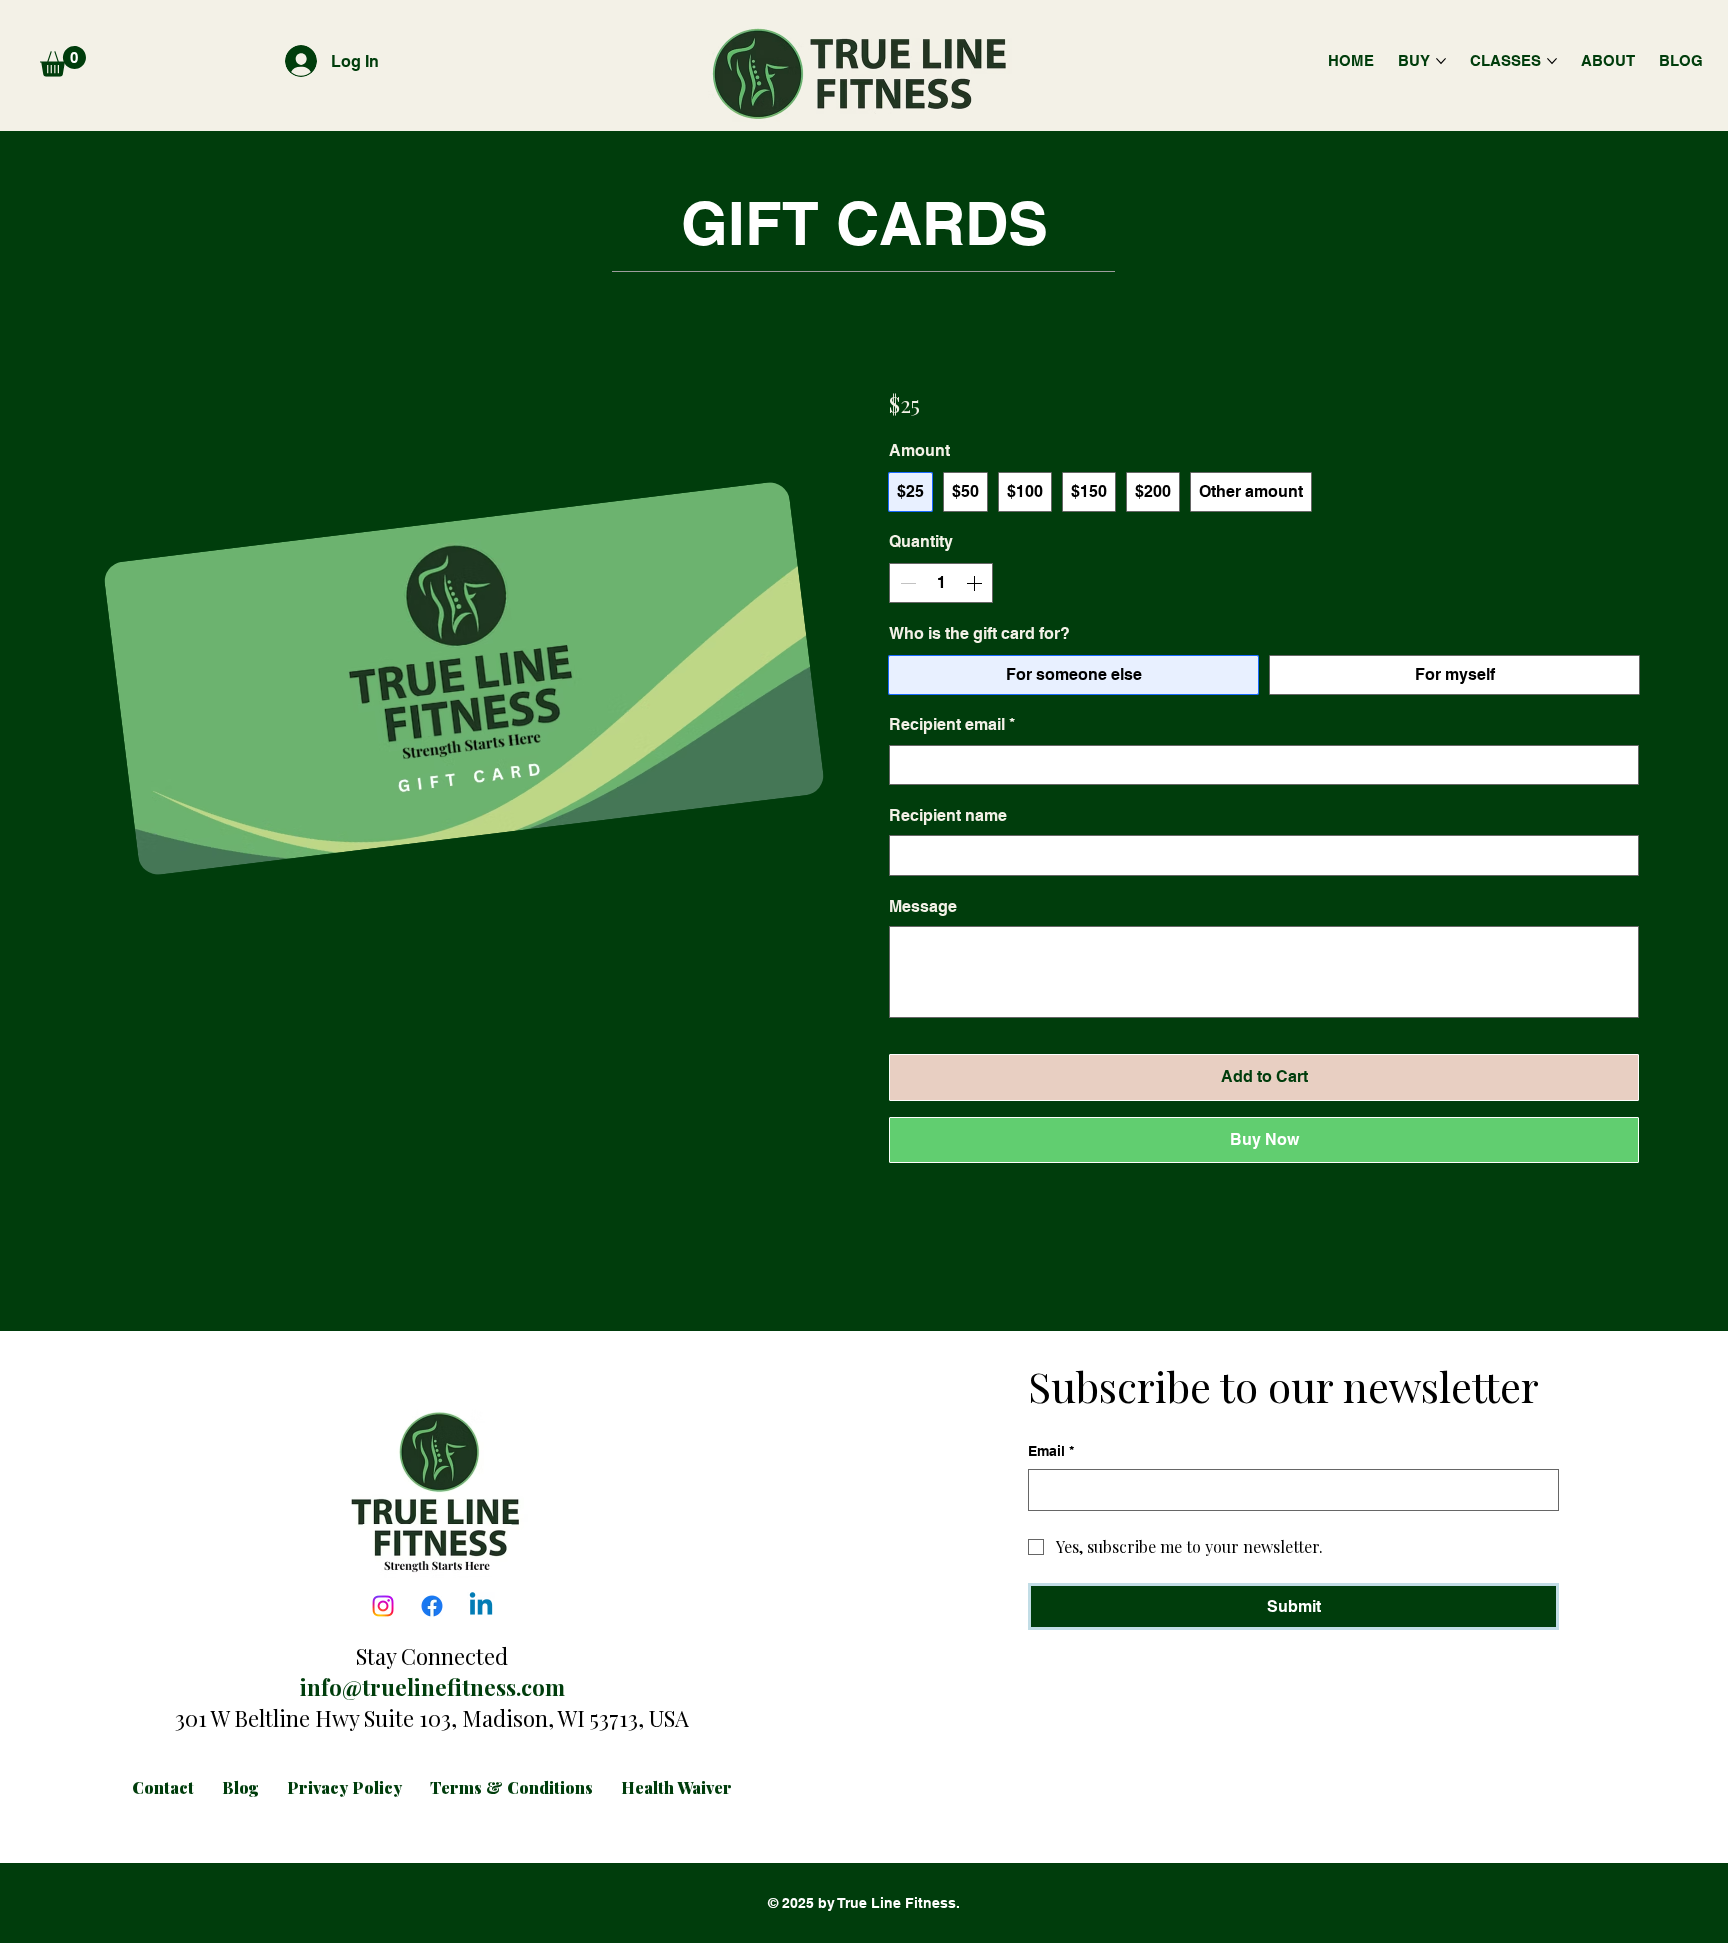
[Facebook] (432, 1606)
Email (1051, 1451)
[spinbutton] (941, 583)
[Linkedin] (481, 1606)
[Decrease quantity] (906, 583)
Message (923, 906)
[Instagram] (383, 1606)
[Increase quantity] (976, 583)
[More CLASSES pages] (1552, 61)
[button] (63, 61)
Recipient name (948, 815)
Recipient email (952, 724)
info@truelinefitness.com (432, 1687)
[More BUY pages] (1441, 61)
